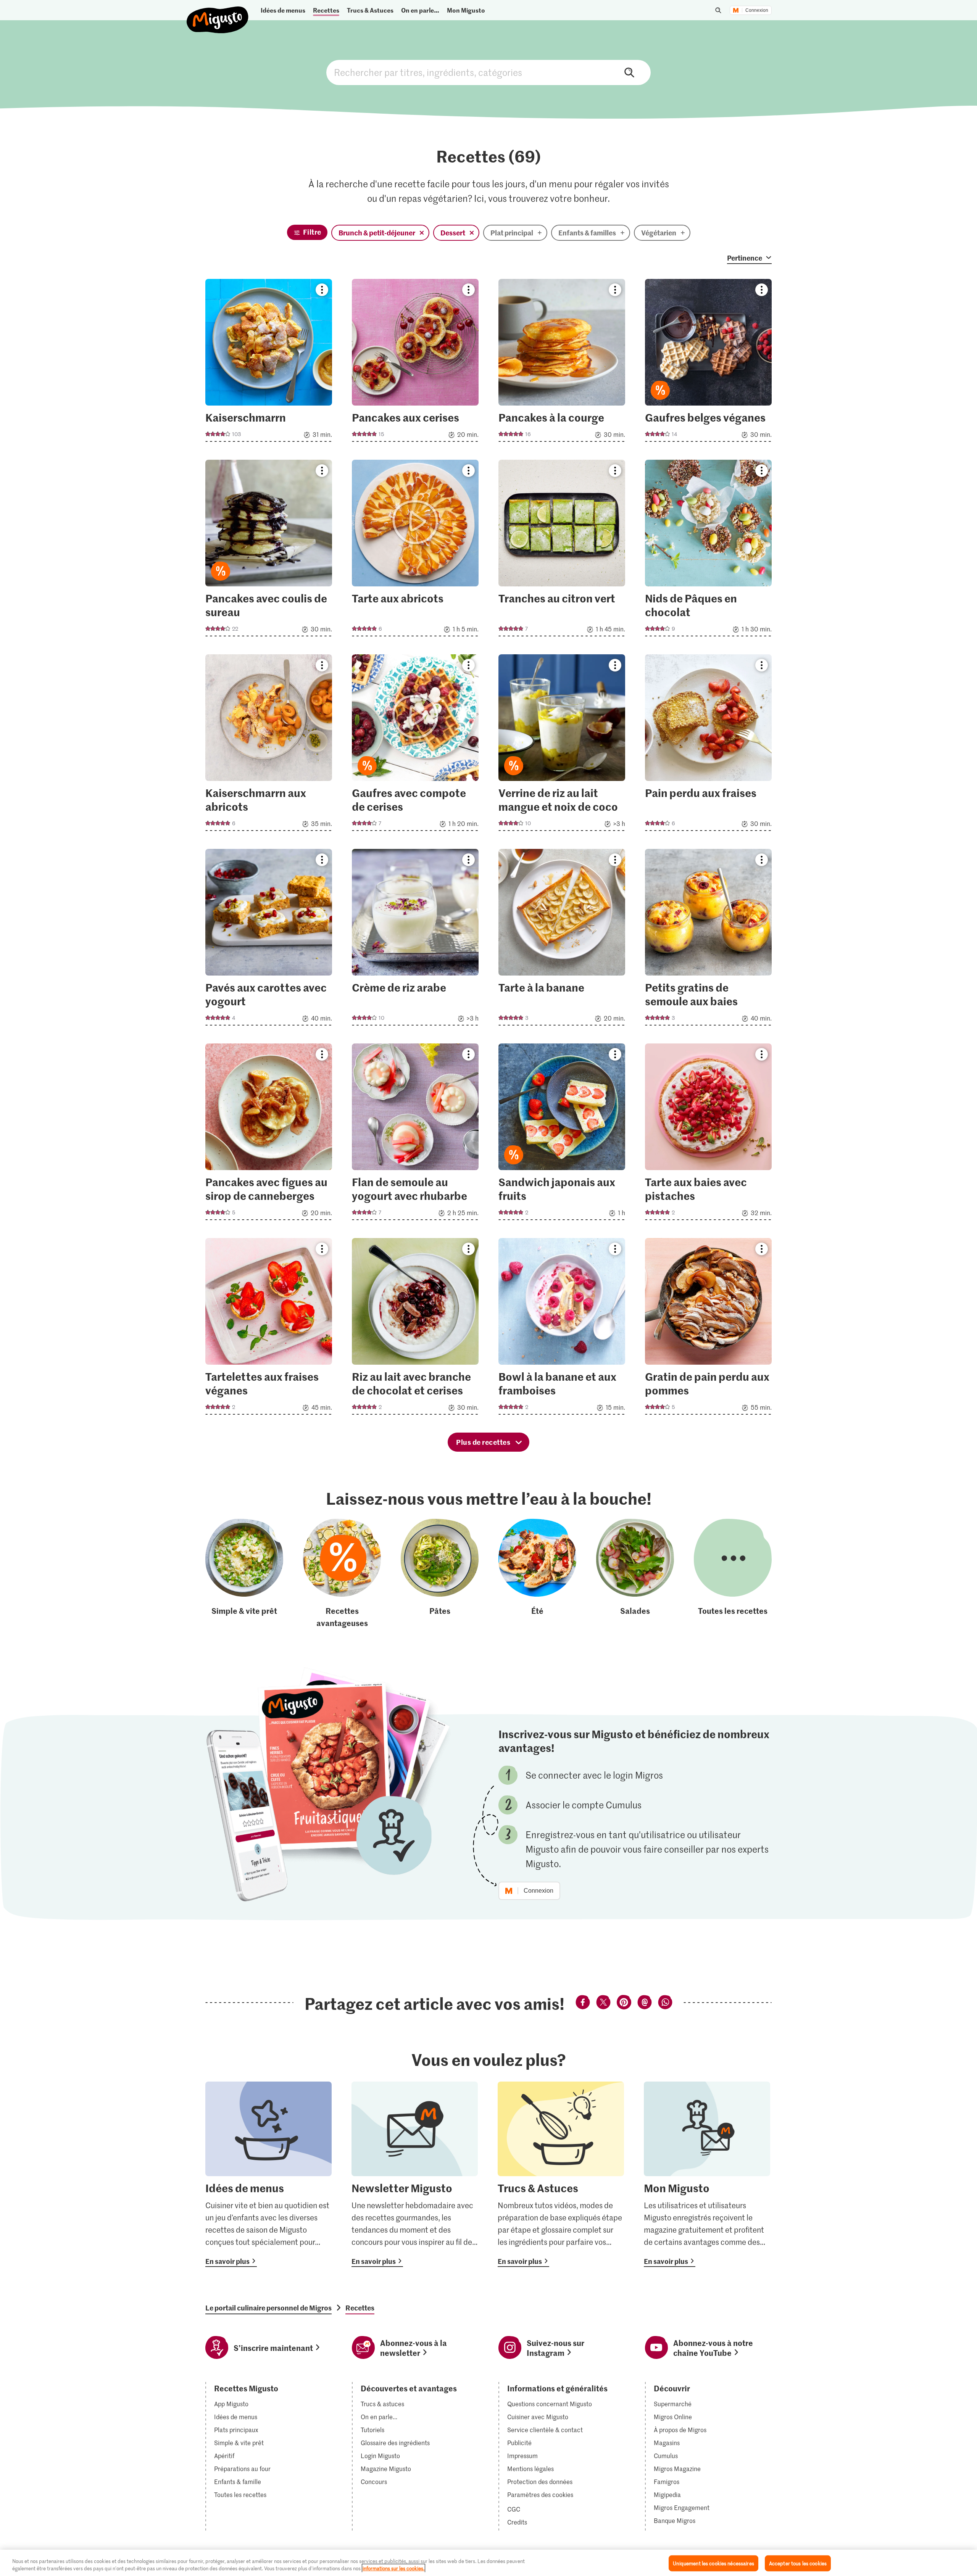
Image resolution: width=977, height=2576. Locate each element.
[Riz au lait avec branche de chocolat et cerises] (415, 1329)
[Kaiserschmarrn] (269, 363)
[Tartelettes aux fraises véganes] (269, 1329)
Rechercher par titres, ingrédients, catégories (488, 72)
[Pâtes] (440, 1574)
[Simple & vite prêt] (244, 1574)
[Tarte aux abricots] (415, 550)
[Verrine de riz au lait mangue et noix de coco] (562, 745)
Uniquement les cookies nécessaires (713, 2563)
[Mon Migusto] (707, 2174)
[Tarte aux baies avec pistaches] (708, 1134)
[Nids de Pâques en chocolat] (708, 550)
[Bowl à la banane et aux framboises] (562, 1329)
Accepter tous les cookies (798, 2563)
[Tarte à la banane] (562, 939)
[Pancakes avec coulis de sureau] (269, 550)
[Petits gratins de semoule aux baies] (708, 939)
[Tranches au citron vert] (562, 550)
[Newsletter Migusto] (415, 2174)
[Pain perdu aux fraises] (708, 745)
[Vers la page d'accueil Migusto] (218, 14)
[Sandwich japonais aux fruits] (562, 1134)
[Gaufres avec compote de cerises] (415, 745)
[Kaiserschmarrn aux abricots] (269, 745)
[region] (488, 2563)
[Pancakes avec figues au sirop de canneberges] (269, 1134)
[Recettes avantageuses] (342, 1574)
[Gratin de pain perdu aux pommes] (708, 1329)
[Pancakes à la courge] (562, 363)
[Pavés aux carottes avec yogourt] (269, 939)
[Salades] (635, 1574)
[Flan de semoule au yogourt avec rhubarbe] (415, 1134)
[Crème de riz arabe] (415, 939)
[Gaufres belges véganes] (708, 363)
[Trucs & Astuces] (561, 2174)
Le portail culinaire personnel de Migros (268, 2308)
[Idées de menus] (268, 2174)
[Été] (537, 1574)
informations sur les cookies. (393, 2568)
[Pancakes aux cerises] (415, 363)
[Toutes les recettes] (733, 1574)
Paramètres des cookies (540, 2495)
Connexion (757, 10)
